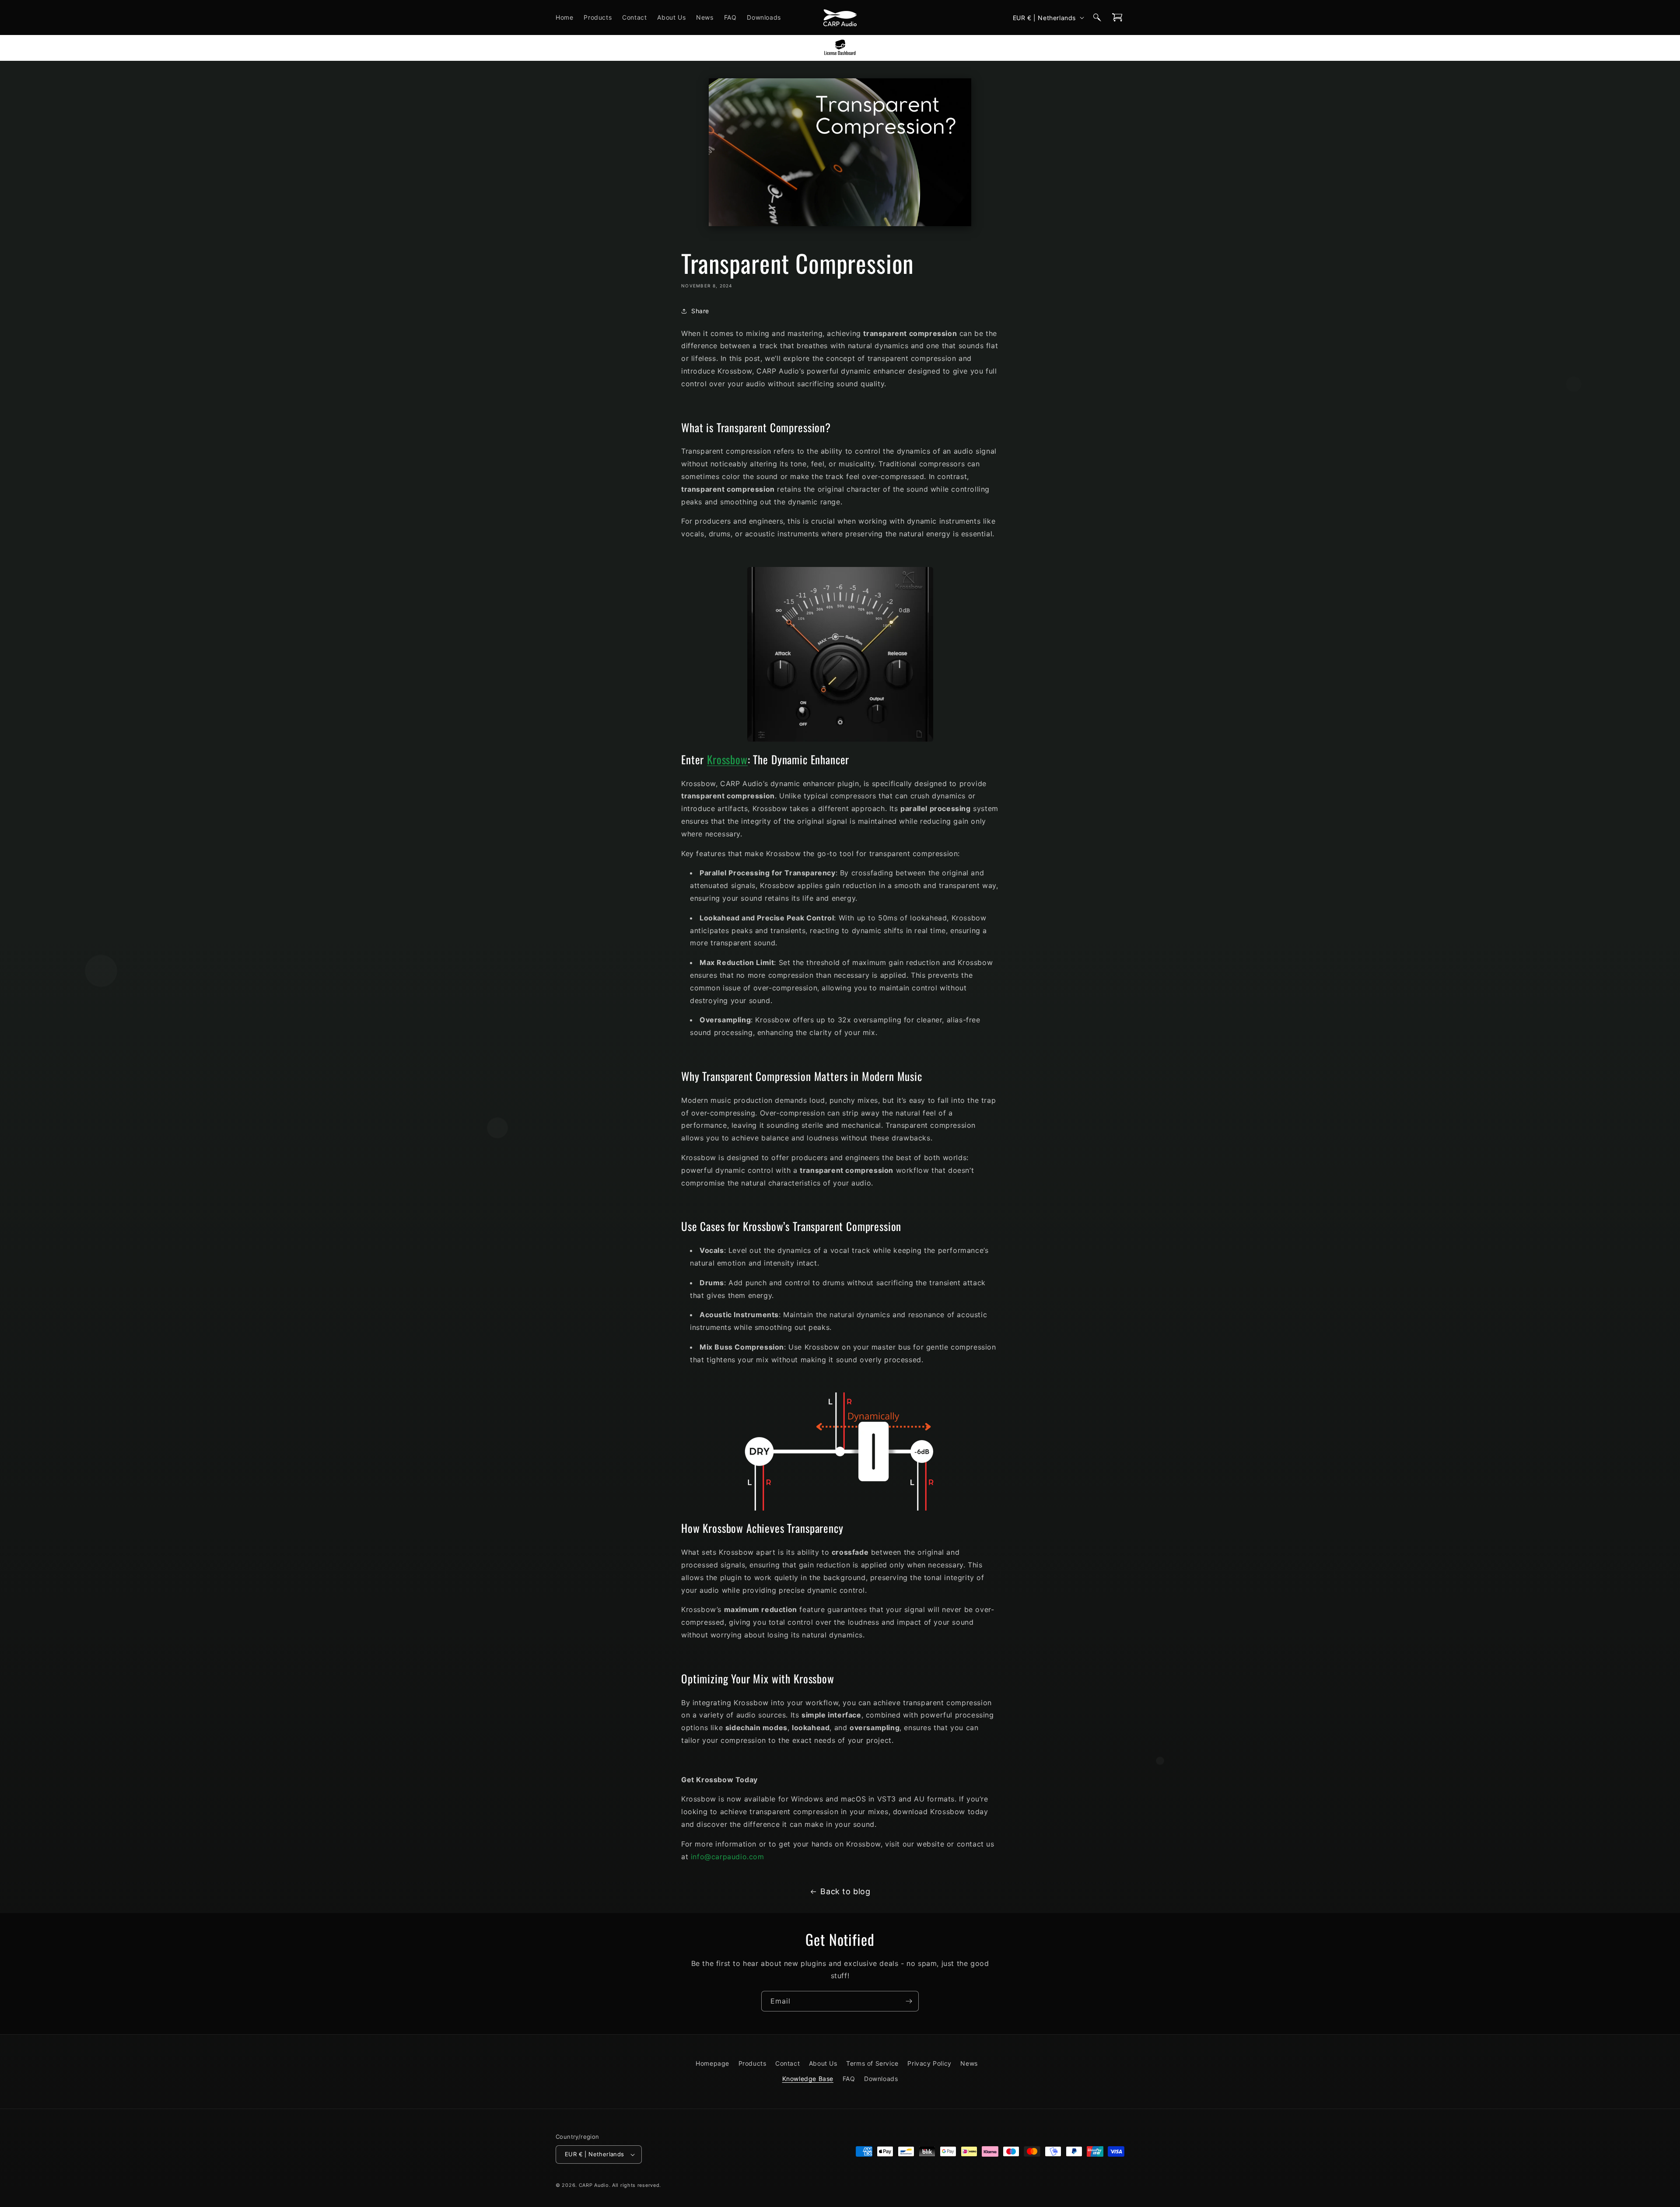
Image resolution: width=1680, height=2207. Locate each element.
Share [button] (700, 311)
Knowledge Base (808, 2079)
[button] (1097, 17)
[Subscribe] (909, 2001)
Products (752, 2063)
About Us (823, 2063)
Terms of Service (872, 2063)
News (969, 2063)
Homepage (712, 2063)
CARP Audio (594, 2185)
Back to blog (845, 1891)
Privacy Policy (929, 2063)
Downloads (881, 2079)
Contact (787, 2063)
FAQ (849, 2079)
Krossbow (727, 759)
